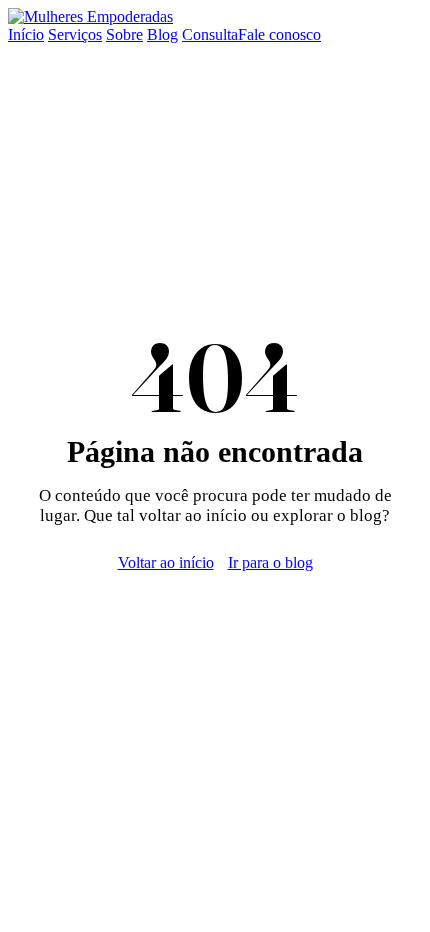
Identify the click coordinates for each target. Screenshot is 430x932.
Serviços (75, 34)
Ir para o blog (270, 562)
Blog (162, 34)
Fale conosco (279, 34)
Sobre (124, 34)
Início (26, 34)
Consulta (210, 34)
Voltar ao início (166, 562)
